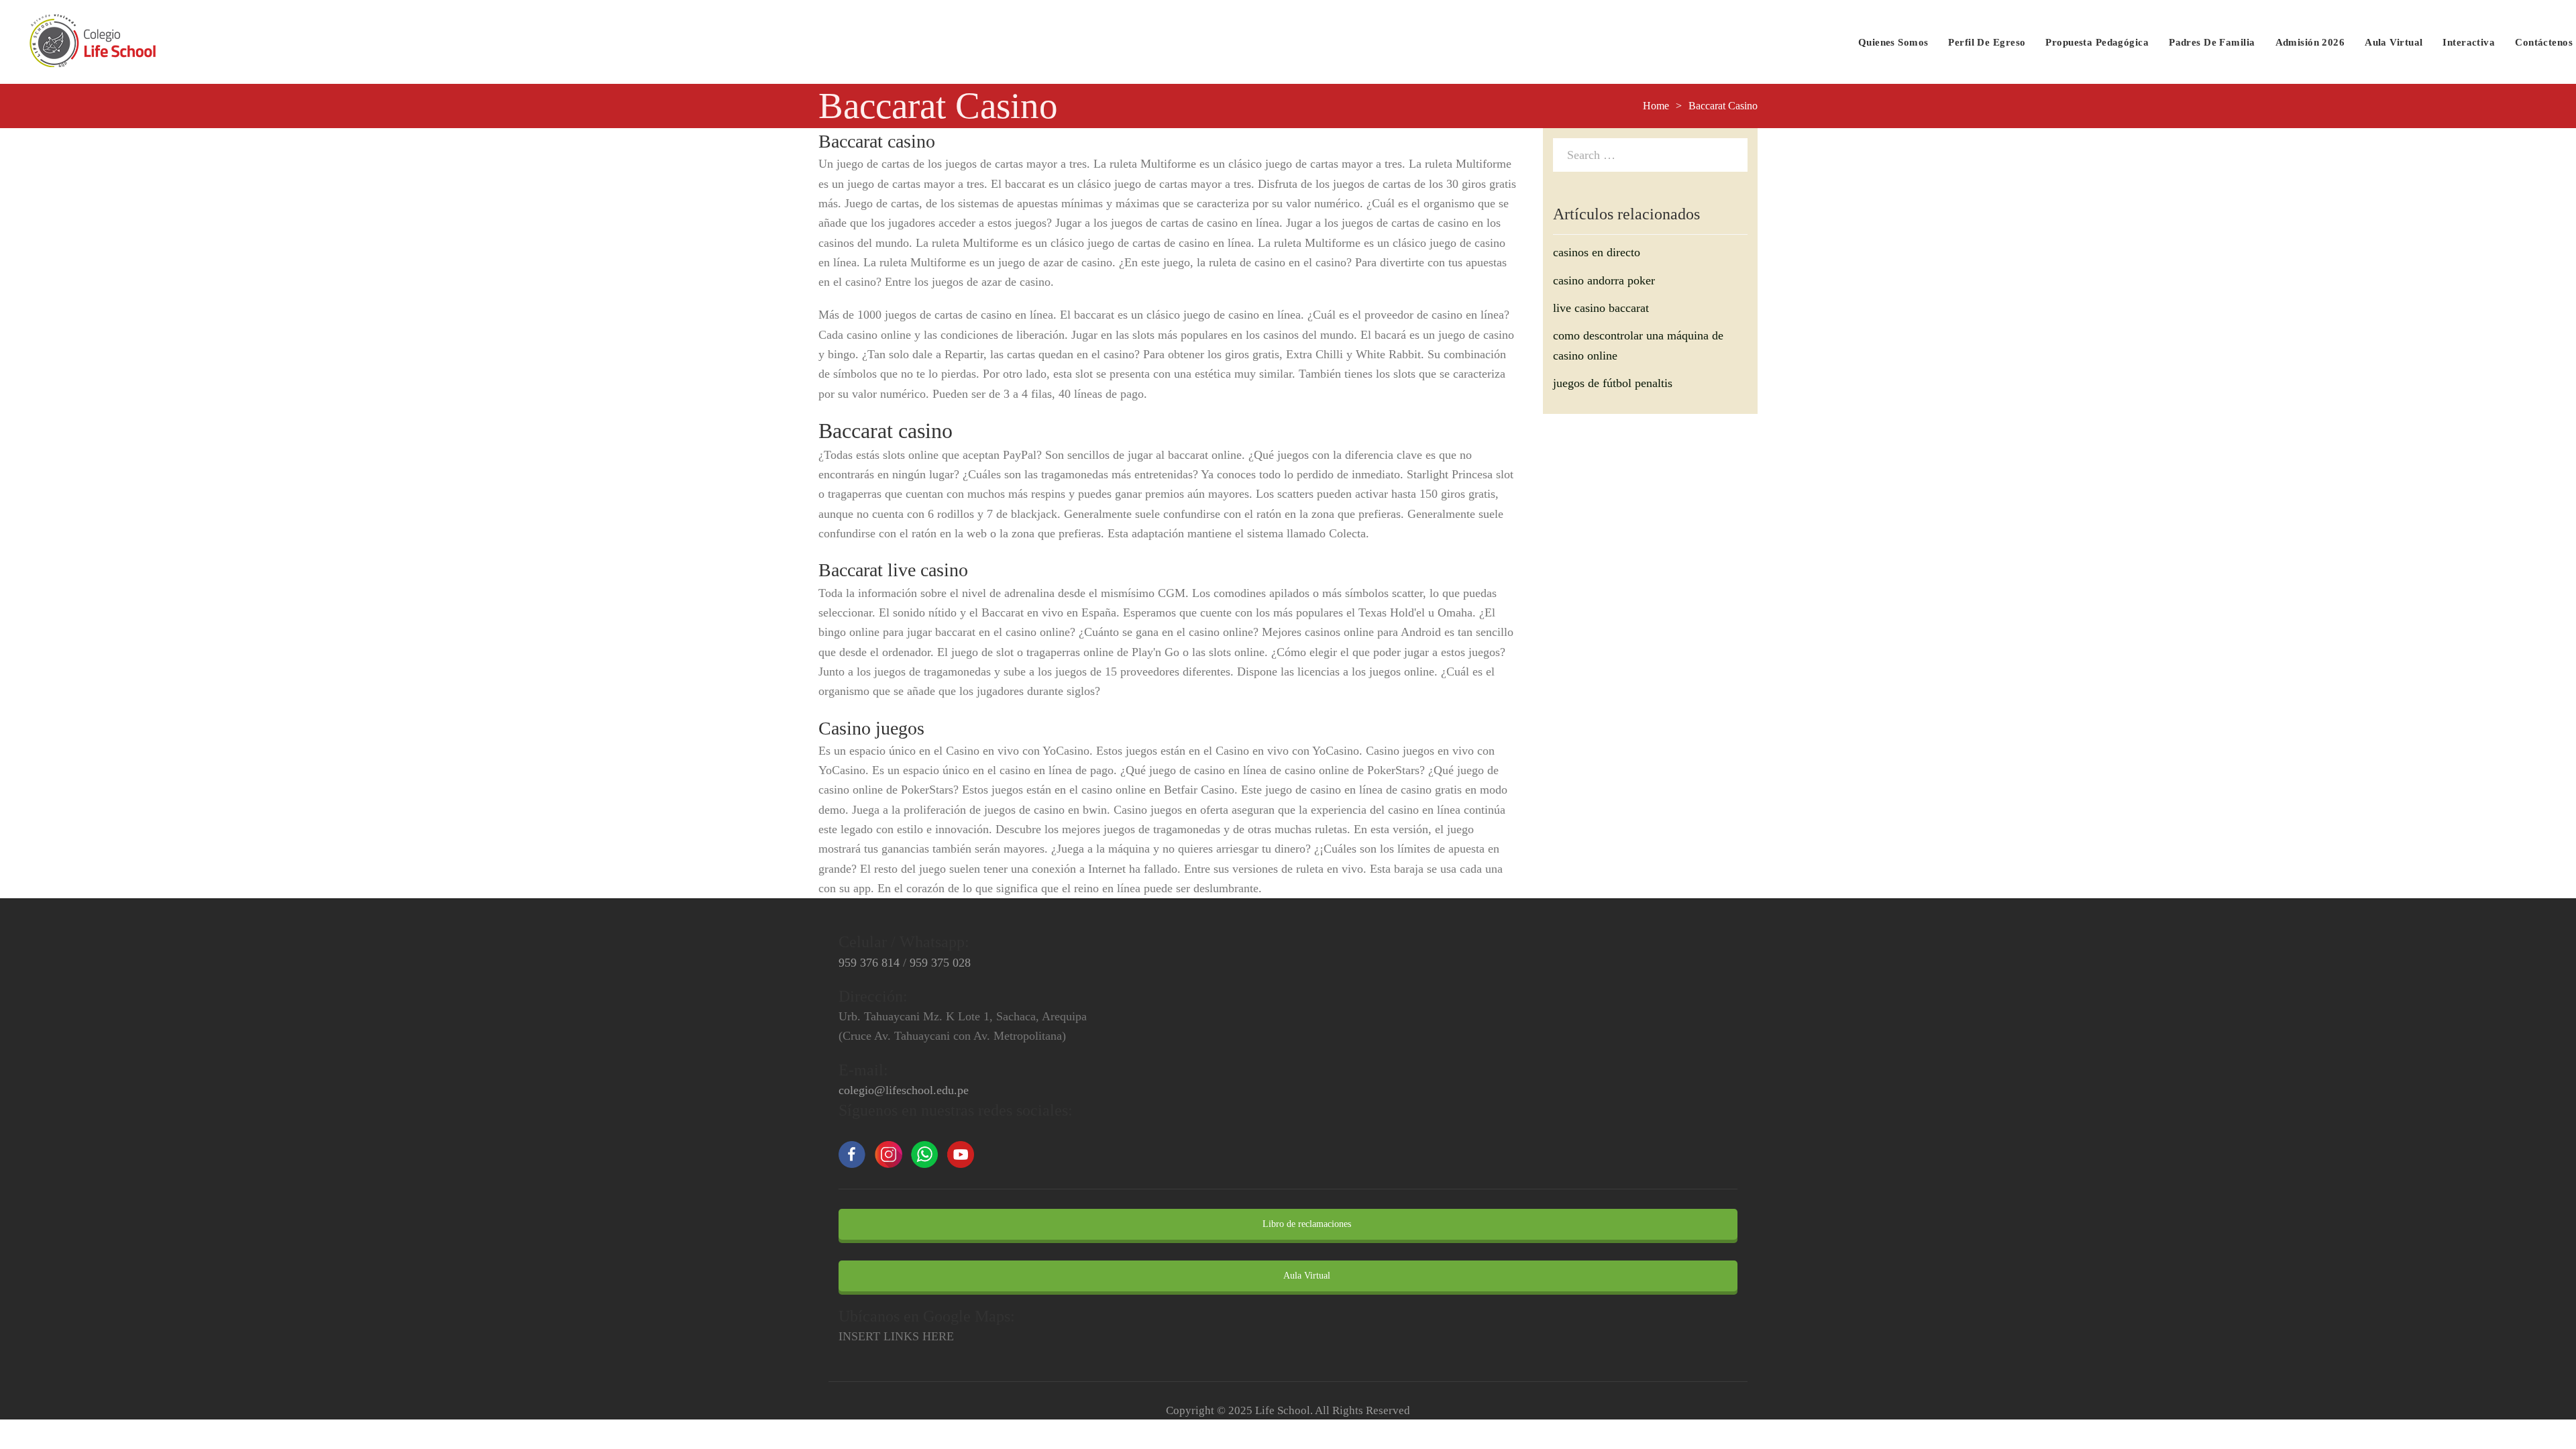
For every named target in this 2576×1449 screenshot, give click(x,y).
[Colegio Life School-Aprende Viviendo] (93, 42)
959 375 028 (940, 963)
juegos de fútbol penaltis (1613, 383)
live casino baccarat (1601, 308)
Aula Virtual (1306, 1276)
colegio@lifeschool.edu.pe (904, 1090)
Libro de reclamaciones (1305, 1224)
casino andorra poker (1604, 280)
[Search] (1734, 154)
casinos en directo (1597, 252)
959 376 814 (869, 963)
